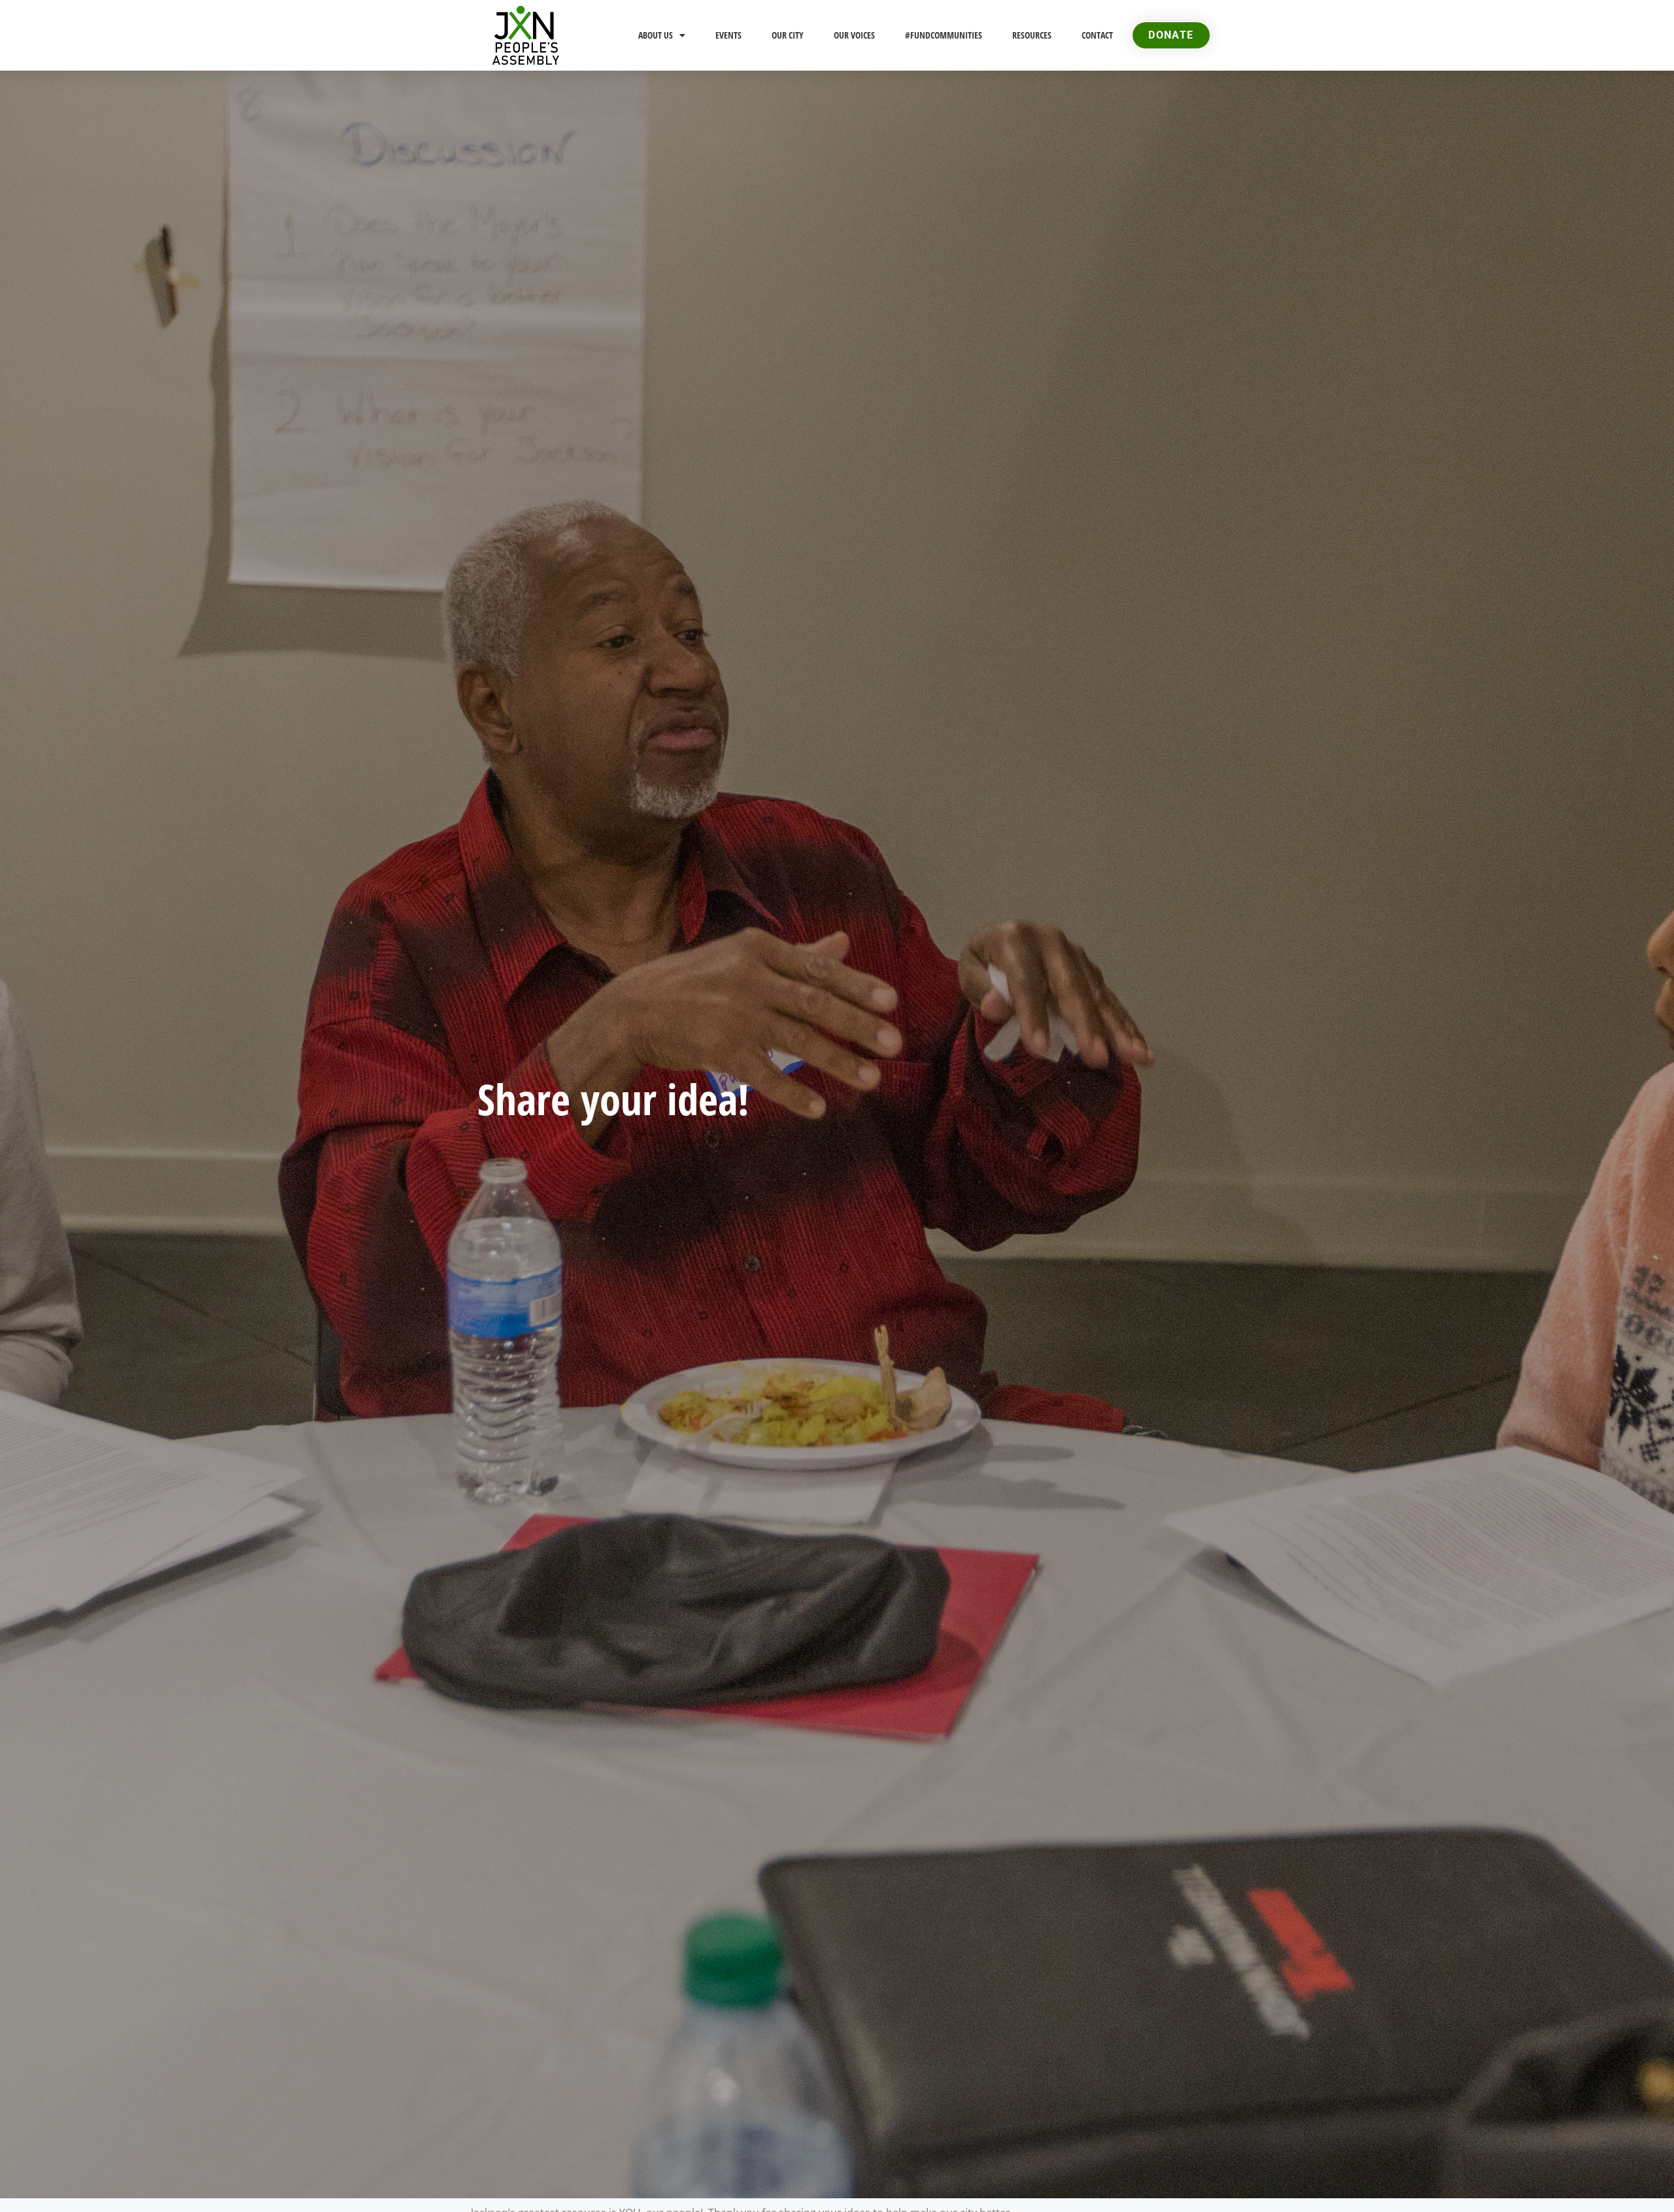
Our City (788, 35)
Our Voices (854, 35)
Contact (1097, 35)
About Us (656, 35)
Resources (1032, 35)
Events (728, 35)
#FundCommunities (944, 35)
